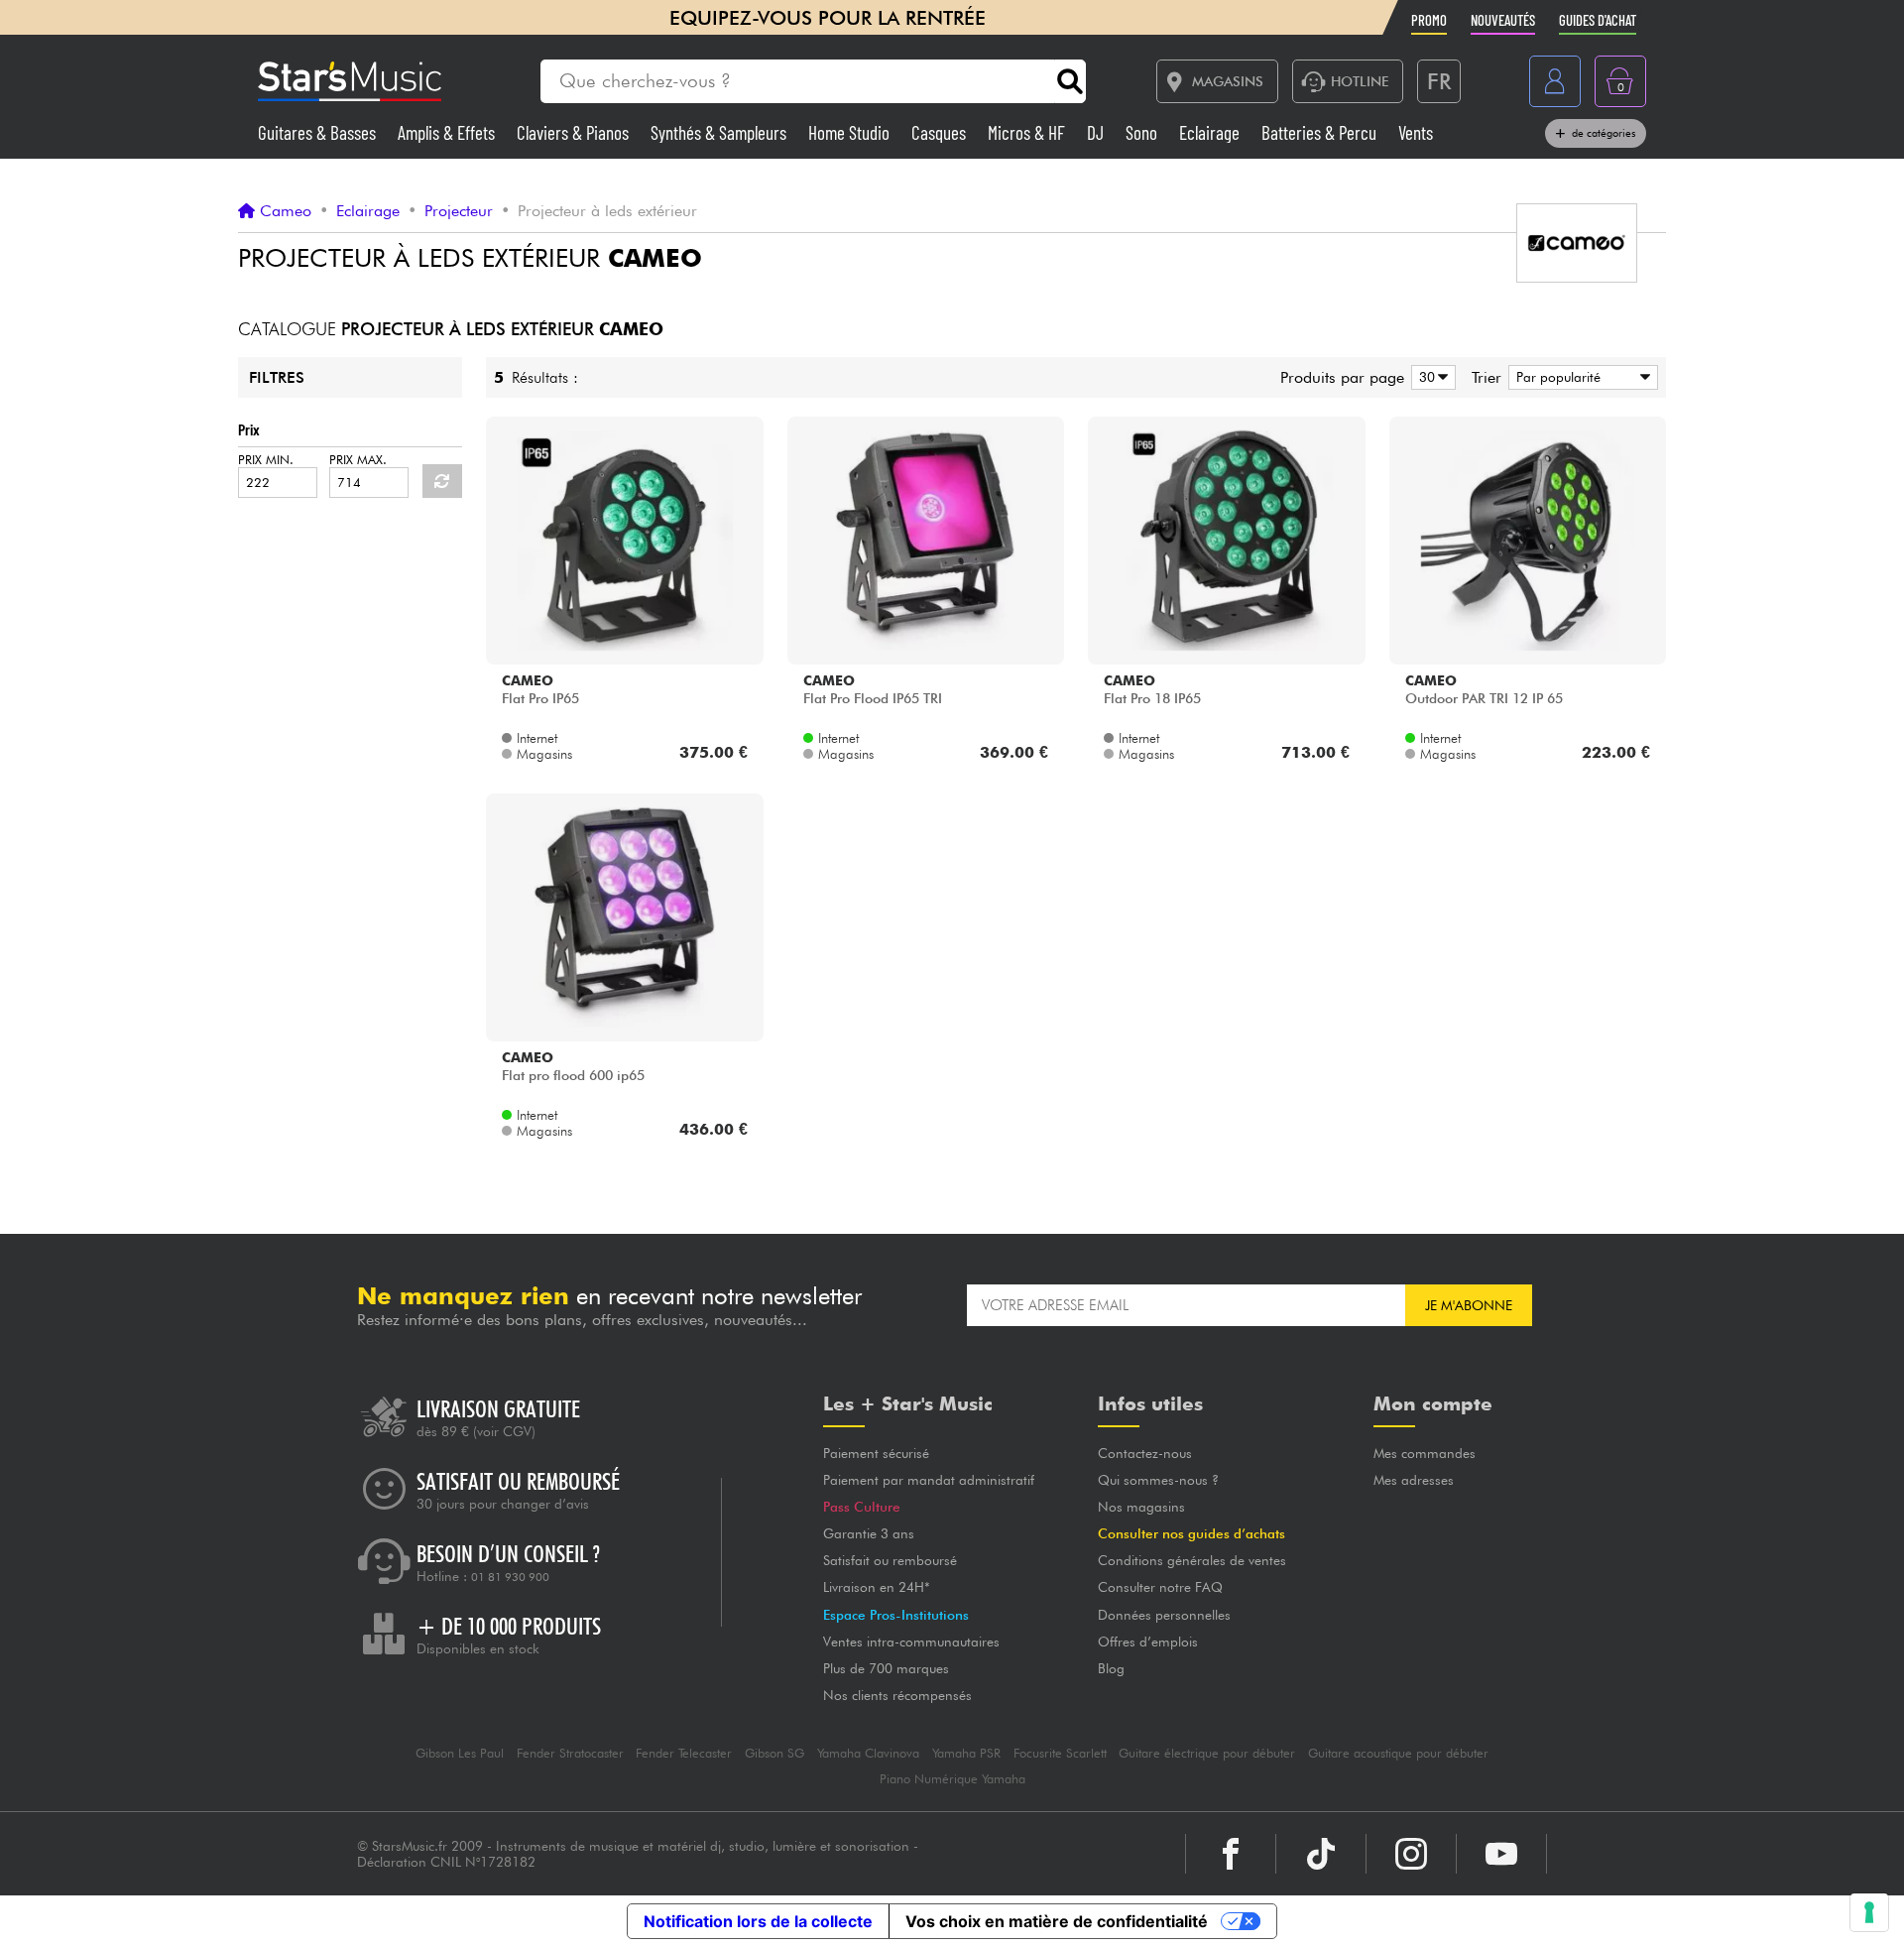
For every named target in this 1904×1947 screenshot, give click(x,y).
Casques (941, 132)
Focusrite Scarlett (1060, 1753)
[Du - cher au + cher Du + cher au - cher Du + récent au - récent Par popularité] (1580, 377)
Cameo (286, 211)
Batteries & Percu (1321, 132)
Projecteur (459, 211)
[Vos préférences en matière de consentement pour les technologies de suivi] (1869, 1912)
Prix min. (266, 460)
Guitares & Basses (319, 132)
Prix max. (358, 460)
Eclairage (1211, 132)
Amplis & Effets (448, 132)
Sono (1143, 132)
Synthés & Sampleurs (720, 132)
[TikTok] (1321, 1854)
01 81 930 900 (510, 1577)
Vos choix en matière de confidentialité (1057, 1921)
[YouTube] (1501, 1854)
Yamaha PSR (966, 1753)
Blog (1111, 1668)
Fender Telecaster (684, 1753)
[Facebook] (1231, 1854)
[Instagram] (1411, 1854)
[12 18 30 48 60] (1430, 377)
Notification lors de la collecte (758, 1921)
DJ (1097, 132)
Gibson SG (774, 1753)
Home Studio (851, 132)
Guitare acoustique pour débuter (1398, 1753)
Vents (1416, 132)
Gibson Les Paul (460, 1753)
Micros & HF (1028, 132)
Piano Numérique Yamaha (952, 1779)
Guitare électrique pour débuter (1207, 1753)
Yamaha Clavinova (868, 1753)
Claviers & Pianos (575, 132)
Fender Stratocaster (570, 1753)
